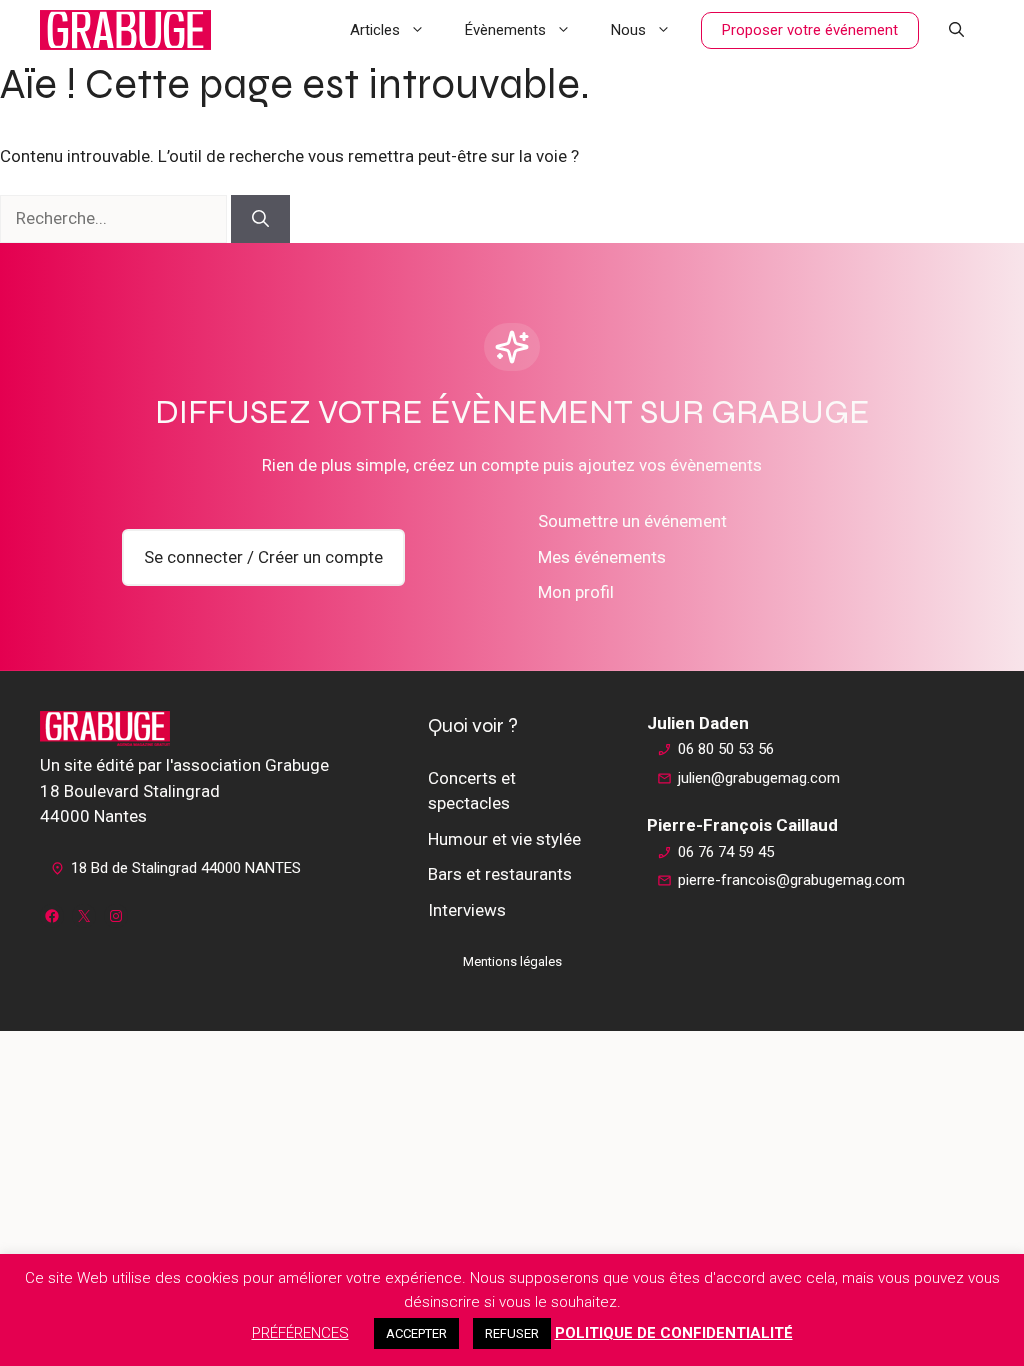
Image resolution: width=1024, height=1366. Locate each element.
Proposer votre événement (810, 30)
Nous (628, 30)
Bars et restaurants (500, 874)
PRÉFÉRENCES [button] (300, 1333)
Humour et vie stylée (504, 839)
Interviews (467, 910)
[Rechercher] (260, 219)
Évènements (505, 30)
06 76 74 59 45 (726, 852)
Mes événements (602, 557)
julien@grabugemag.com (759, 778)
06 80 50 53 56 (726, 749)
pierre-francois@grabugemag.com (791, 880)
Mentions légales (512, 961)
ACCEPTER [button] (416, 1333)
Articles (375, 30)
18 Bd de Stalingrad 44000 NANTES (186, 868)
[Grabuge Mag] (125, 30)
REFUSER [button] (512, 1333)
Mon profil (576, 592)
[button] (956, 30)
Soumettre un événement (632, 521)
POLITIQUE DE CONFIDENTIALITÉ (674, 1333)
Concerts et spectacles (472, 791)
